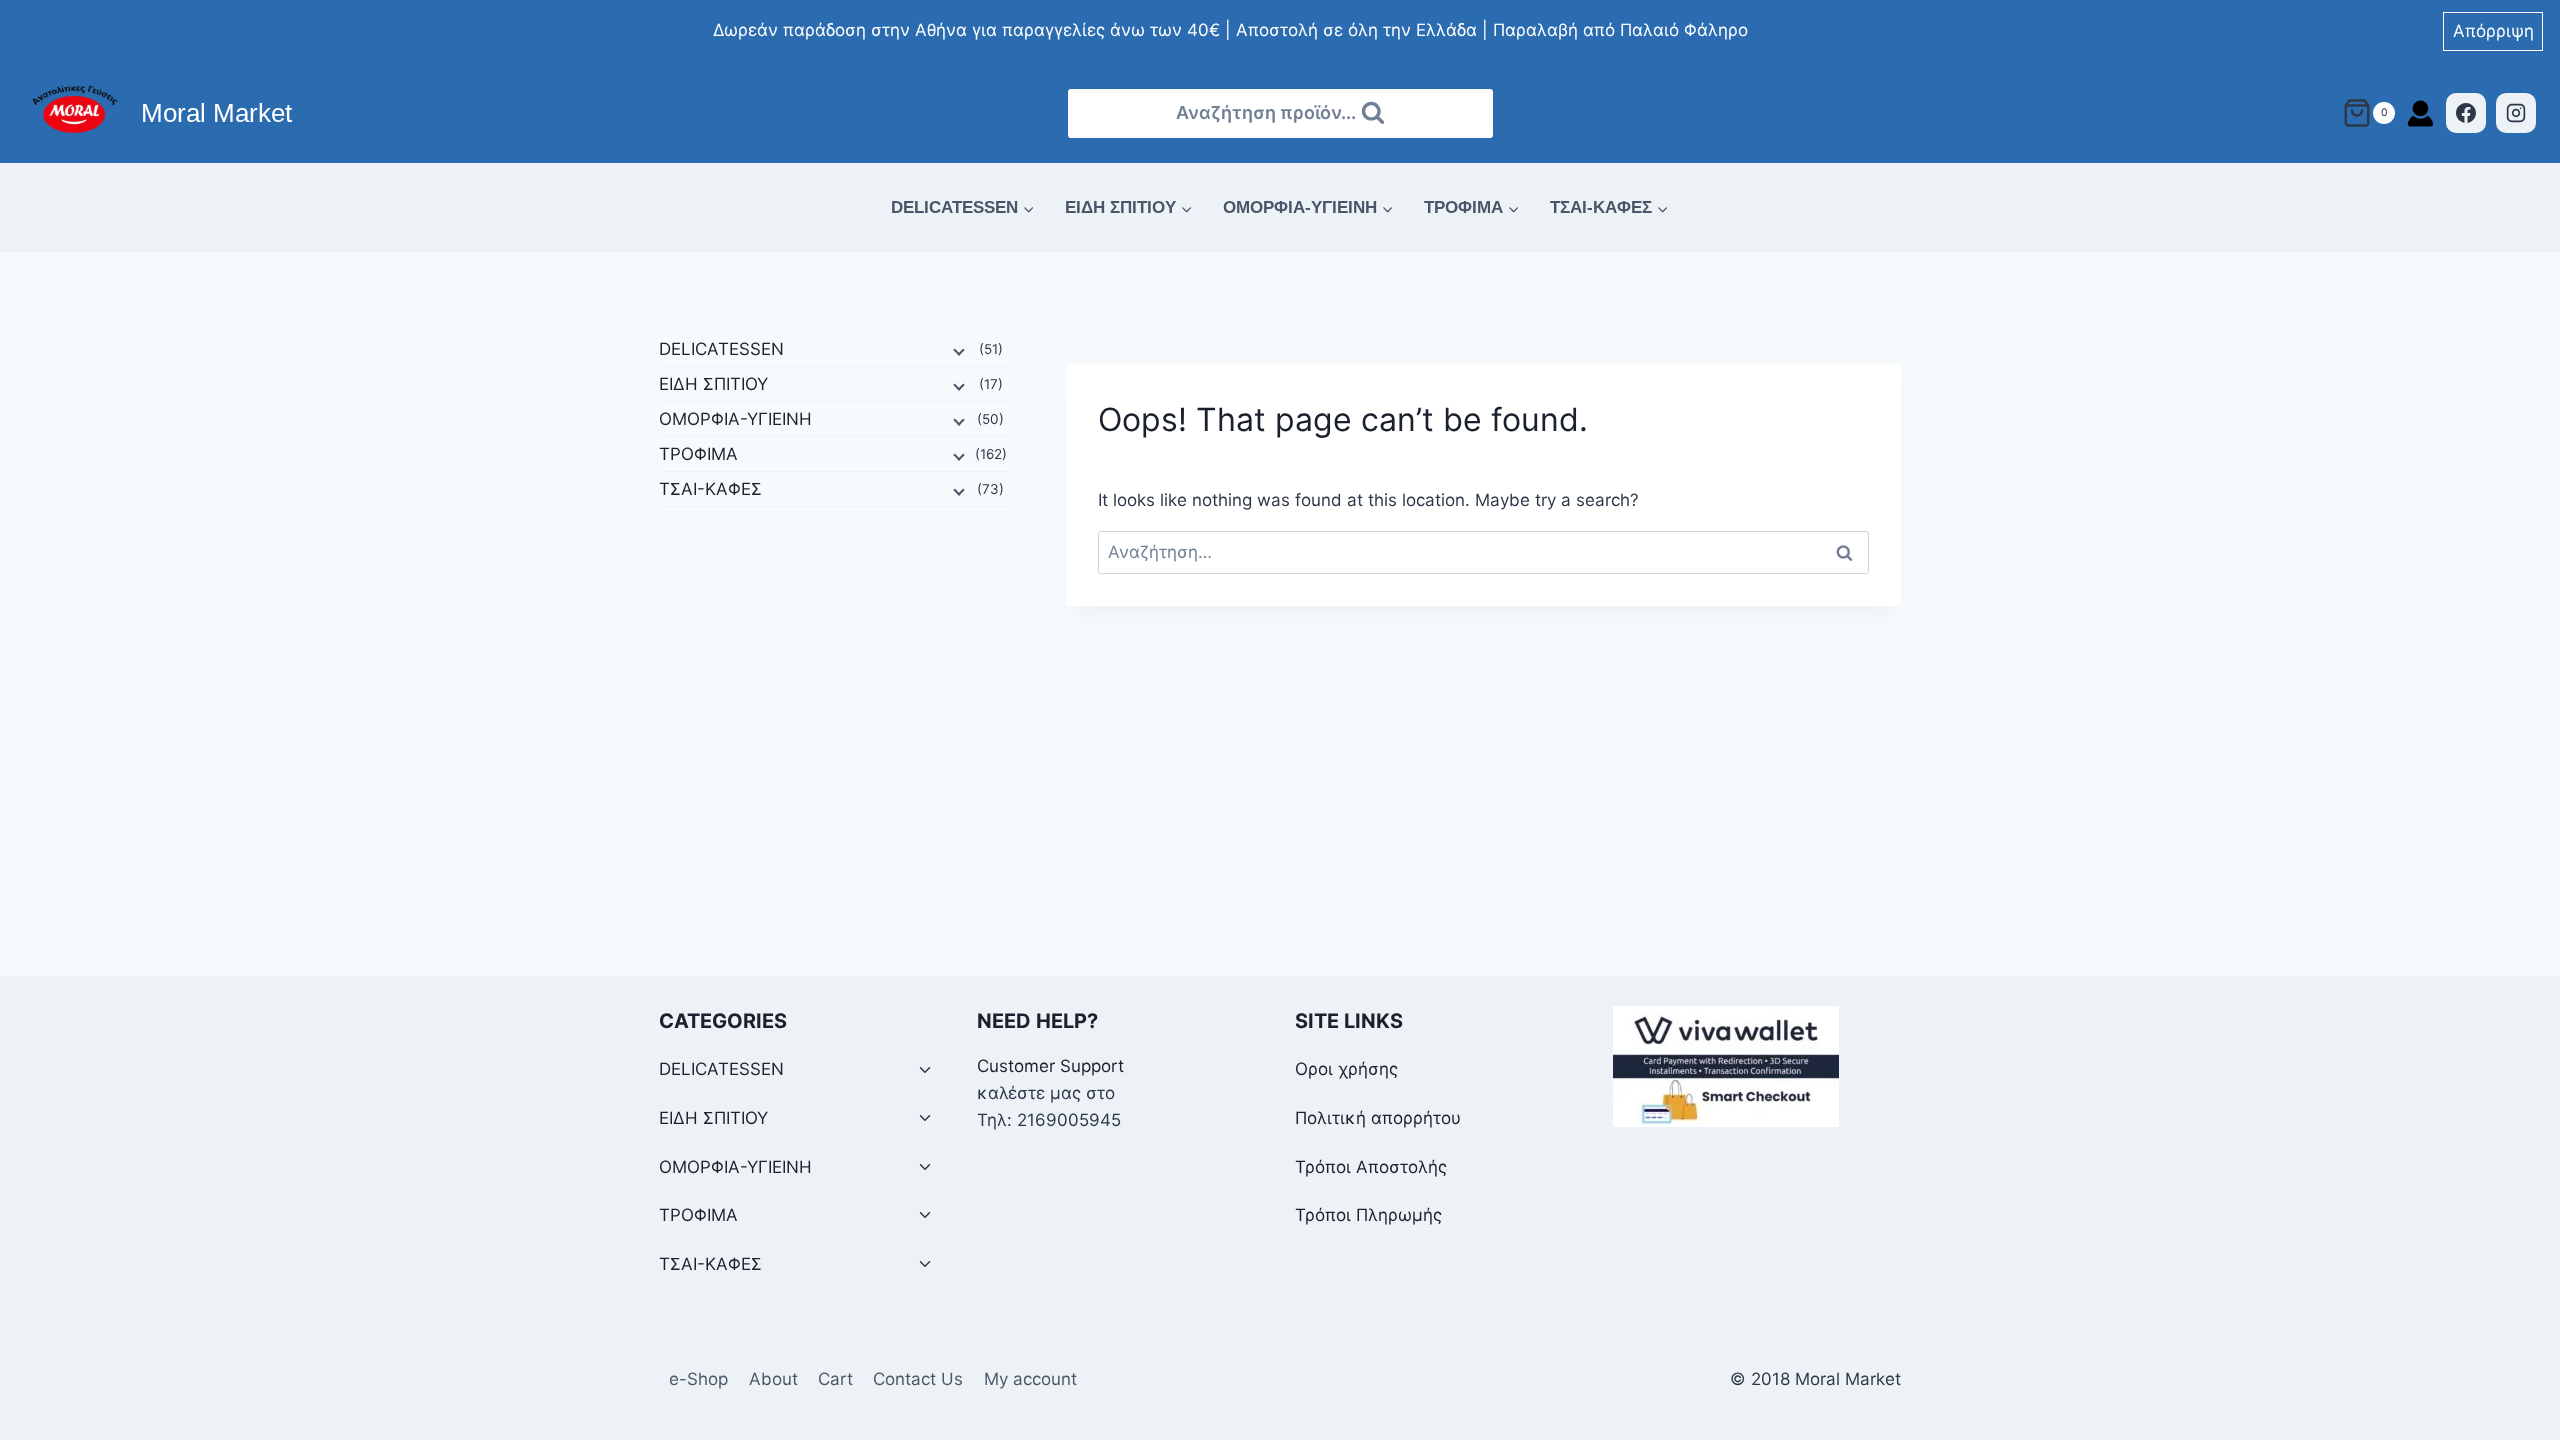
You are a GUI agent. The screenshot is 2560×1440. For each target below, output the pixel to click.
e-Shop (698, 1379)
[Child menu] (957, 350)
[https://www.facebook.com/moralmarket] (2466, 113)
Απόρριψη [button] (2493, 31)
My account (1030, 1379)
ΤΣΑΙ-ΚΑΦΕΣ (710, 489)
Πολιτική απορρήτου (1378, 1118)
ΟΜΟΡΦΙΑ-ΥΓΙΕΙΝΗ (735, 419)
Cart (835, 1379)
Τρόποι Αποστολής (1371, 1167)
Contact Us (918, 1379)
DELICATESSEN (721, 349)
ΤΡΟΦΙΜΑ (698, 454)
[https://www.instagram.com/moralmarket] (2516, 113)
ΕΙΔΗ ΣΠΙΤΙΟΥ (713, 384)
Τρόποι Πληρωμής (1368, 1215)
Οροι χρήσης (1346, 1069)
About (773, 1379)
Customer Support (1050, 1066)
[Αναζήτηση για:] (1483, 552)
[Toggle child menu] (925, 1070)
